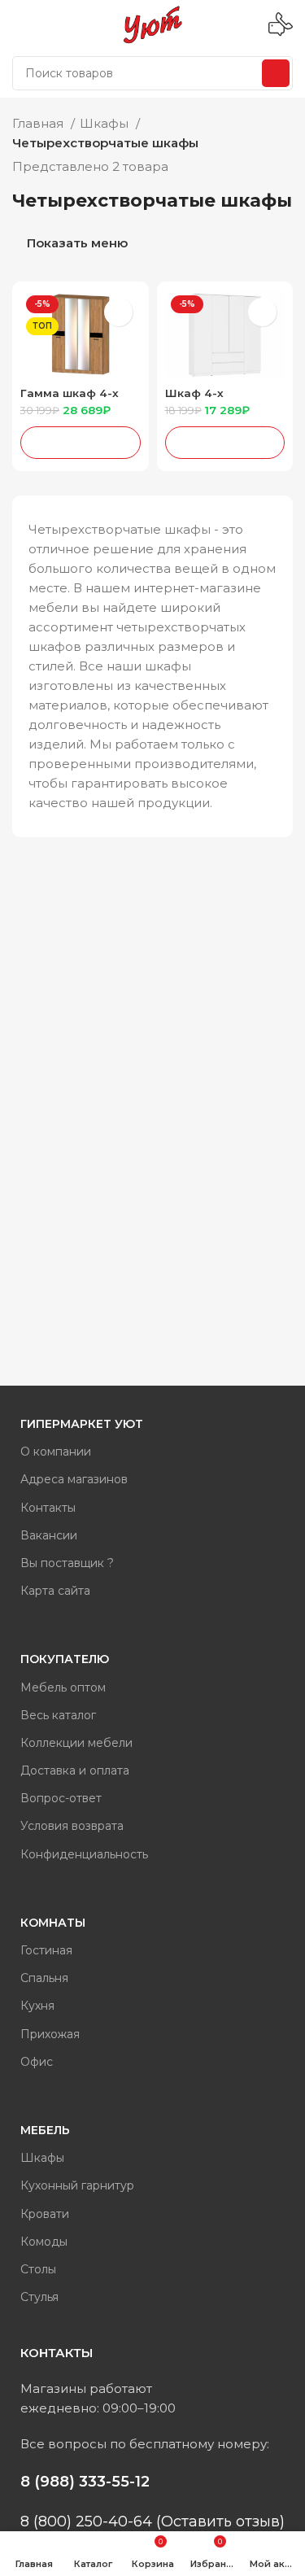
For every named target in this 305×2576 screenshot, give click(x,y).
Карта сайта (55, 1591)
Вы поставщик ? (67, 1563)
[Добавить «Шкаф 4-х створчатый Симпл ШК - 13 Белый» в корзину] (225, 443)
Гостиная (46, 1950)
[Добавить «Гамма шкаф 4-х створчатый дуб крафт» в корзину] (81, 443)
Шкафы (106, 123)
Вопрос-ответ (61, 1798)
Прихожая (50, 2034)
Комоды (44, 2242)
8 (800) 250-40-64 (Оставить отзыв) (152, 2521)
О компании (56, 1452)
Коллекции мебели (76, 1743)
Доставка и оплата (75, 1770)
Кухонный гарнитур (77, 2185)
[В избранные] (118, 312)
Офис (37, 2062)
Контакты (48, 1508)
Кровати (45, 2214)
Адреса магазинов (74, 1479)
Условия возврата (72, 1826)
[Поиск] (276, 73)
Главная (39, 123)
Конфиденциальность (84, 1854)
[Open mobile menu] (19, 24)
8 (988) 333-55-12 (85, 2482)
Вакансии (49, 1535)
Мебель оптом (63, 1687)
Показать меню (77, 244)
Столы (38, 2269)
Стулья (39, 2297)
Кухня (37, 2006)
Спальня (44, 1978)
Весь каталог (58, 1715)
